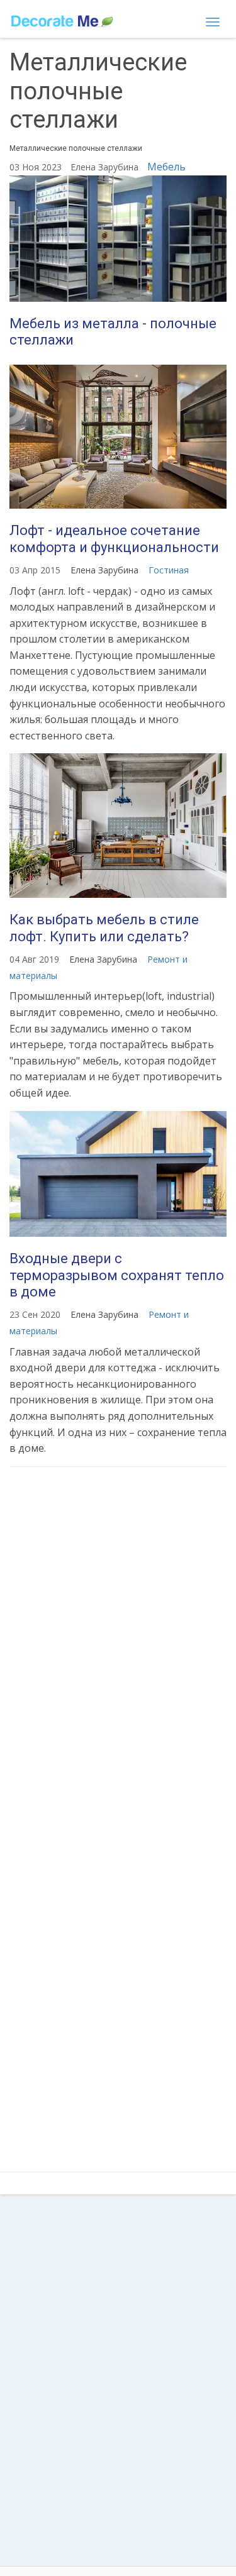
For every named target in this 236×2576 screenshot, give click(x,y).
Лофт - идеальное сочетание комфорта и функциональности (114, 539)
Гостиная (169, 570)
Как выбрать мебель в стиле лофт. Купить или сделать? (104, 928)
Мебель (166, 167)
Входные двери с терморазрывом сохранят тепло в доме (117, 1275)
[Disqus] (118, 1643)
